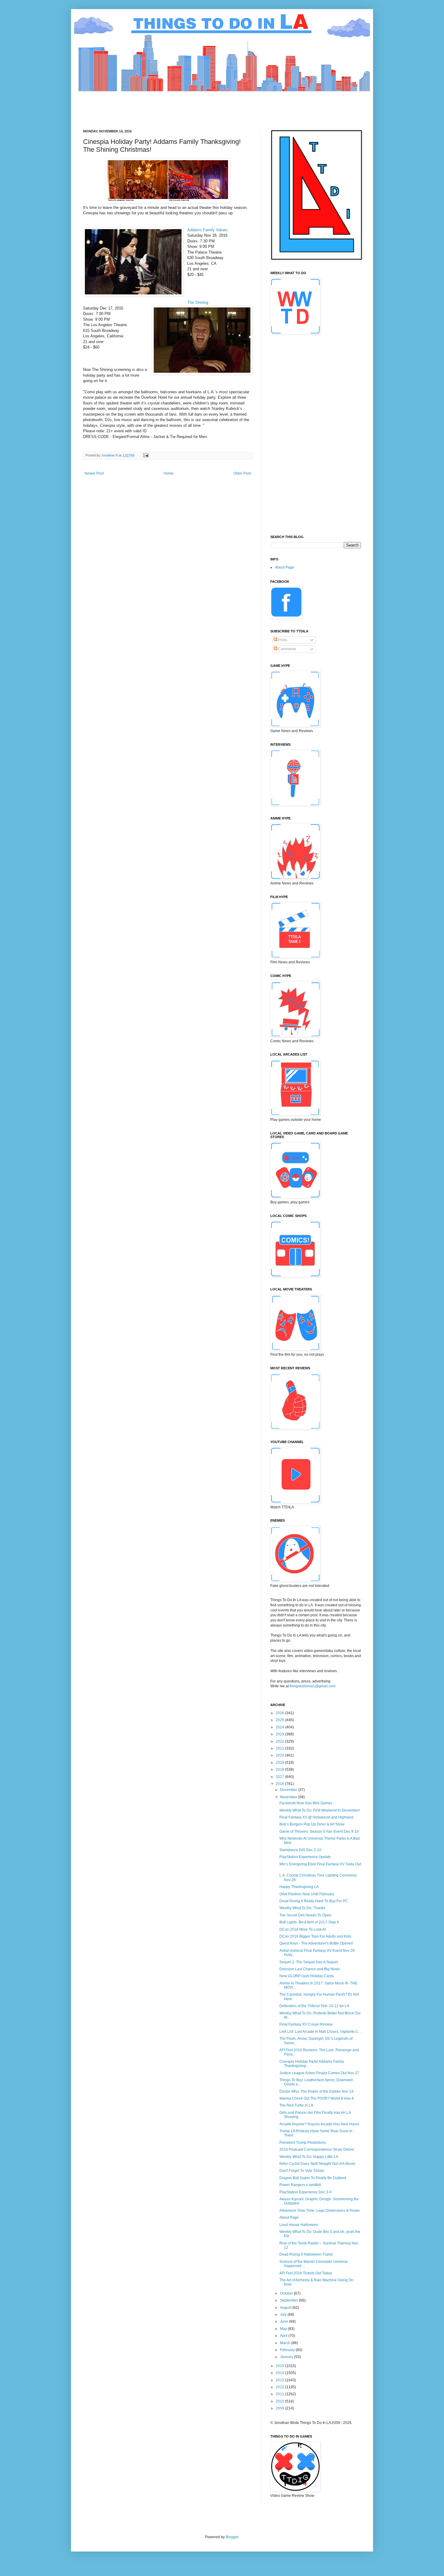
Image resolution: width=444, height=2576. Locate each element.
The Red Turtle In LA (296, 2105)
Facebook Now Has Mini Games (306, 1803)
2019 (280, 1763)
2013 (280, 2380)
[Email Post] (146, 455)
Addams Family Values (208, 230)
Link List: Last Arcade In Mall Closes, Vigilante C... (320, 2032)
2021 (280, 1748)
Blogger (232, 2537)
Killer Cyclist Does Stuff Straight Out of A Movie (317, 2164)
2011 (280, 2394)
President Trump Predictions (303, 2143)
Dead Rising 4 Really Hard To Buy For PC (314, 1901)
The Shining (198, 302)
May (284, 2329)
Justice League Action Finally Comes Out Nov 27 (319, 2073)
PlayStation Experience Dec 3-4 (306, 2192)
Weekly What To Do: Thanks (302, 1908)
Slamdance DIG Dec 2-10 (300, 1850)
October (287, 2293)
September (290, 2300)
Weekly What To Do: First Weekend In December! (320, 1810)
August (286, 2308)
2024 (280, 1727)
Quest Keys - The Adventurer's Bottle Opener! (316, 1943)
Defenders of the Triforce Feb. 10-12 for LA (314, 2006)
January (287, 2357)
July (284, 2315)
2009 (280, 2408)
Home (169, 473)
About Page (285, 567)
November (289, 1797)
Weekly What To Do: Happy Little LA (309, 2157)
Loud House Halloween (299, 2225)
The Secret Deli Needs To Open (305, 1915)
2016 (280, 1784)
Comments (287, 649)
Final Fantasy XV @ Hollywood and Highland (316, 1817)
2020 (280, 1755)
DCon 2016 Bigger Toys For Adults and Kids (315, 1936)
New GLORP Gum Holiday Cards (307, 1976)
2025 (280, 1720)
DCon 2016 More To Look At (302, 1929)
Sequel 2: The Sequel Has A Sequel (309, 1962)
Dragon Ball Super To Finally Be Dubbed (313, 2178)
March (286, 2343)
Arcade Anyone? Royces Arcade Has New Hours (319, 2124)
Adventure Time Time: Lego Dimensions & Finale (320, 2211)
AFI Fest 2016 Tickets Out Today (306, 2273)
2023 (280, 1734)
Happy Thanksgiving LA (299, 1887)
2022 (280, 1741)
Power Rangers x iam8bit (300, 2185)
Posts (282, 640)
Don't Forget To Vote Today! (302, 2171)
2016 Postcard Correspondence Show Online (317, 2149)
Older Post (242, 473)
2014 (280, 2373)
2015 (280, 2366)
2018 (280, 1770)
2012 (280, 2387)
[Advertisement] (193, 105)
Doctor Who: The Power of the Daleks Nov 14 (316, 2091)
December (289, 1790)
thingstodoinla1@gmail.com (313, 1686)
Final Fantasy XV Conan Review (306, 2024)
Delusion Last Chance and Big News (310, 1969)
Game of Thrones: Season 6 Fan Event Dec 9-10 (319, 1831)
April (284, 2336)
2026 (280, 1713)
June (285, 2321)
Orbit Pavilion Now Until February (307, 1894)
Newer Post (94, 473)
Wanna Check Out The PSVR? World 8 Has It (316, 2098)
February (288, 2350)
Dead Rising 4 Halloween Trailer (306, 2254)
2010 (280, 2401)
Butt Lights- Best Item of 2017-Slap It (309, 1922)
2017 (280, 1777)
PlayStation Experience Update (305, 1857)
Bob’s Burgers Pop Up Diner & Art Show (312, 1824)
